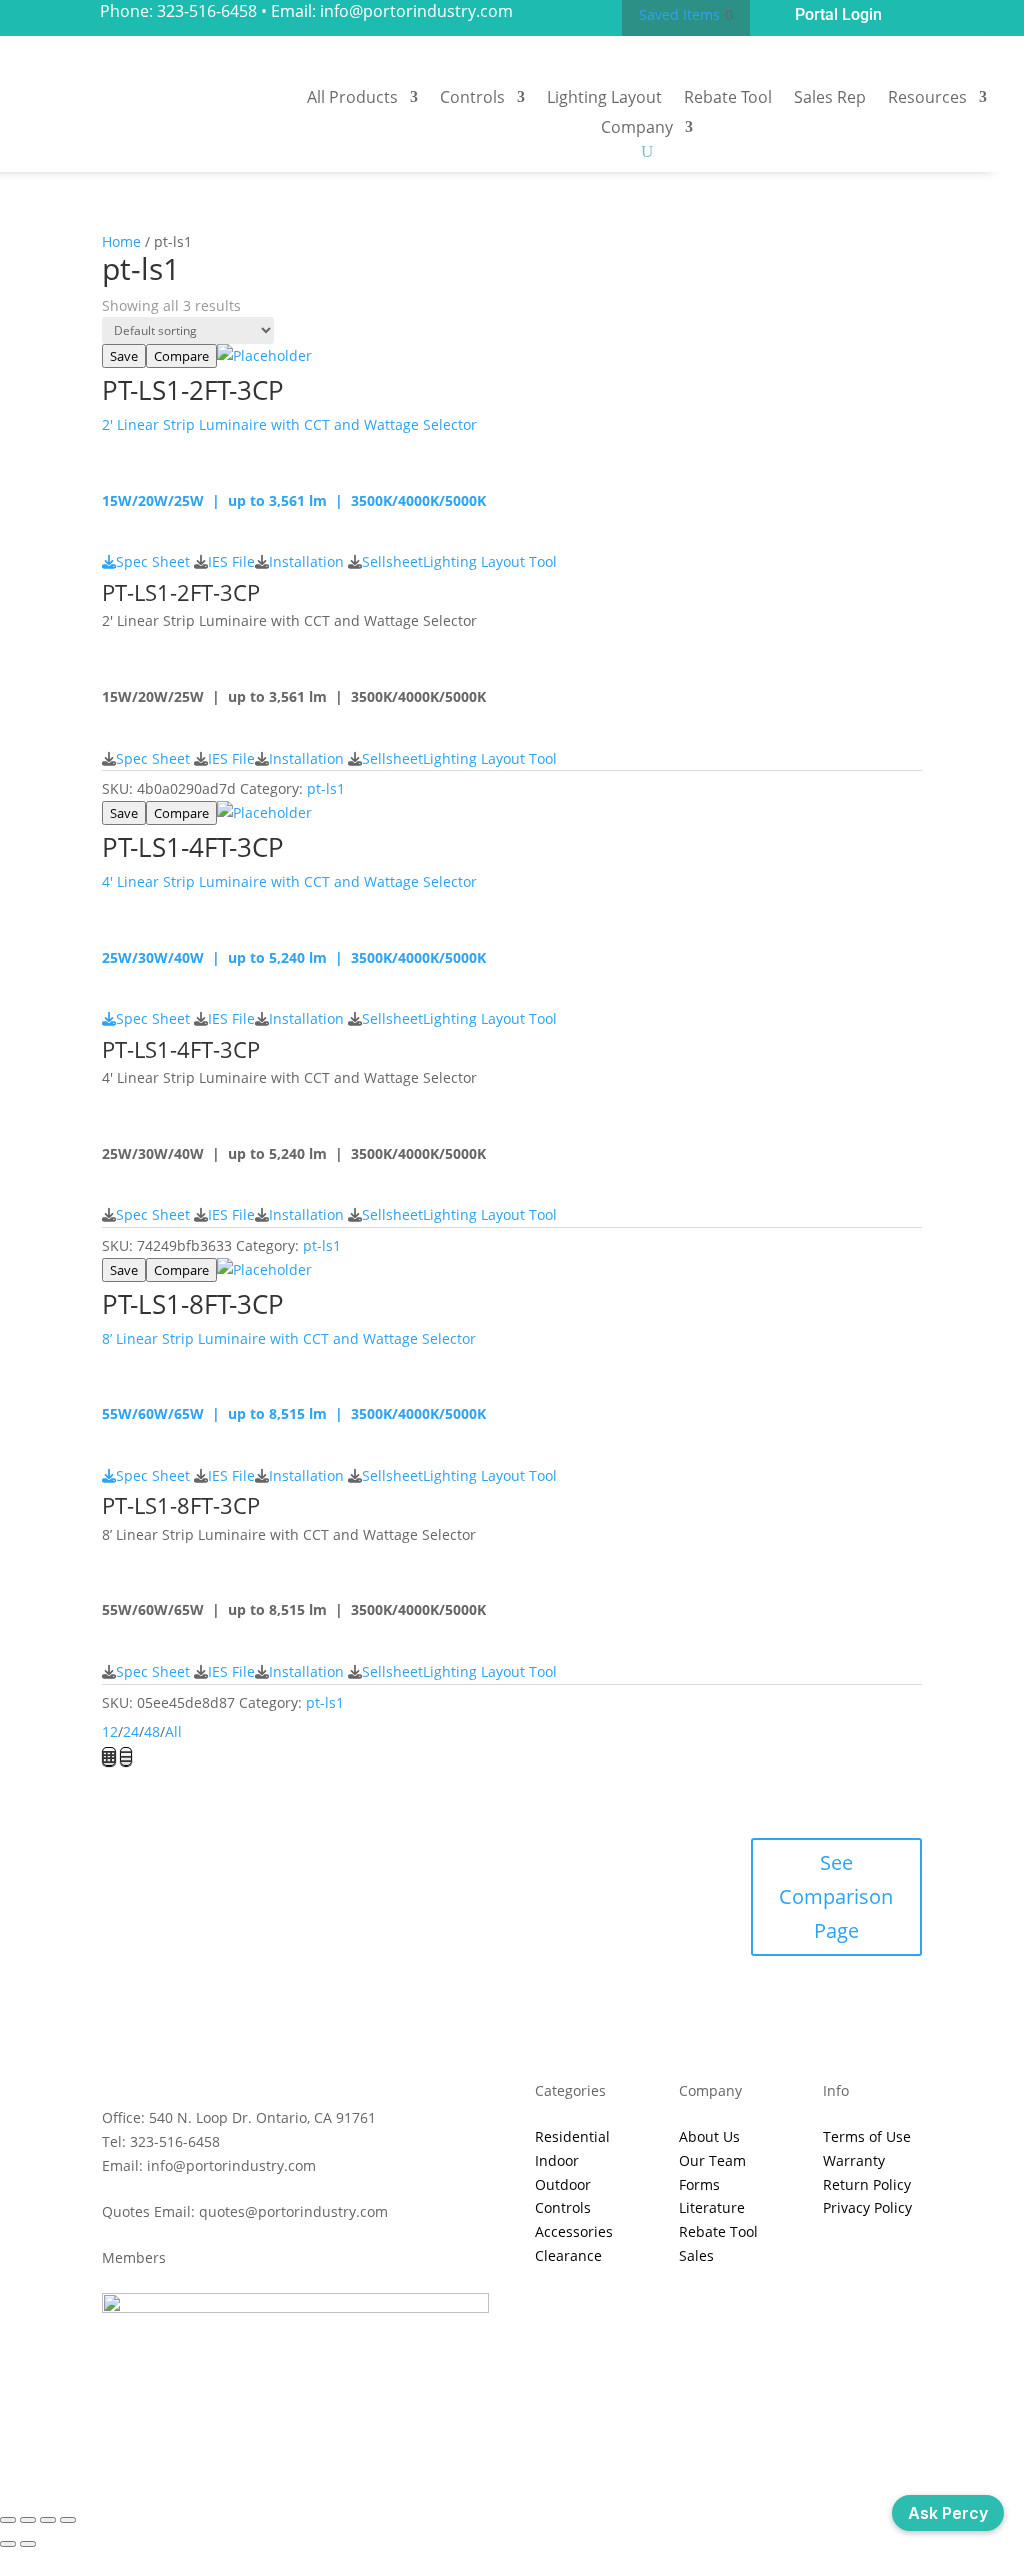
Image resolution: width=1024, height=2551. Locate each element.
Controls (472, 99)
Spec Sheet (153, 561)
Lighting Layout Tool (490, 561)
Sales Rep (830, 99)
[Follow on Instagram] (532, 2418)
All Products (352, 99)
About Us (709, 2136)
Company (637, 129)
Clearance (568, 2255)
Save (124, 356)
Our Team (712, 2160)
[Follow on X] (492, 2418)
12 (110, 1731)
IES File (231, 561)
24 (131, 1731)
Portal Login (838, 14)
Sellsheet (392, 561)
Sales (696, 2255)
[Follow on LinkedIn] (572, 2418)
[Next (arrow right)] (28, 2544)
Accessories (574, 2231)
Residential (572, 2136)
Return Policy (867, 2184)
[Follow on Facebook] (452, 2418)
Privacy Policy (867, 2207)
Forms (699, 2184)
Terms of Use (867, 2136)
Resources (927, 99)
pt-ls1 (326, 788)
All (173, 1731)
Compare (181, 356)
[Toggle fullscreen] (28, 2520)
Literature (712, 2207)
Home (121, 241)
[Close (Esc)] (68, 2520)
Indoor (557, 2160)
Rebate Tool (728, 99)
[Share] (48, 2520)
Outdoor (563, 2184)
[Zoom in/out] (8, 2520)
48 (152, 1731)
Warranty (854, 2160)
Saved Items (679, 14)
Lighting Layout (604, 99)
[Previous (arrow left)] (8, 2544)
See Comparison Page (836, 1896)
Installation (306, 561)
